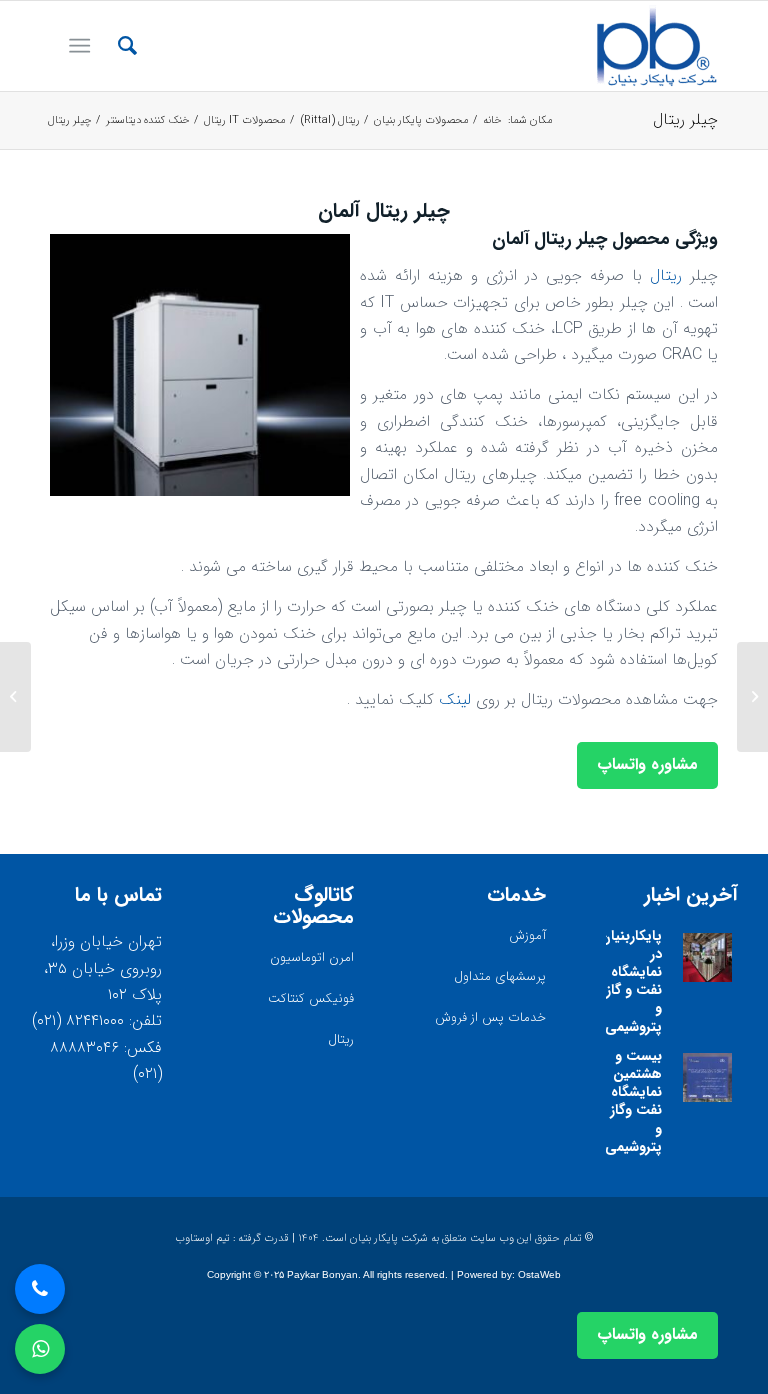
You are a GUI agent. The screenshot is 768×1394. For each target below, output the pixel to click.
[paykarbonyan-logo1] (656, 46)
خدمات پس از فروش (490, 1017)
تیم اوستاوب (202, 1238)
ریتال (670, 275)
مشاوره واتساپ (647, 764)
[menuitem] (117, 46)
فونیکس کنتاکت (311, 998)
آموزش (527, 935)
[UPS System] (752, 697)
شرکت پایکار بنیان (389, 1238)
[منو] (83, 46)
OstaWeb (539, 1274)
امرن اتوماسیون (312, 957)
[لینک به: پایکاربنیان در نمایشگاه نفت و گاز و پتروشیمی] (707, 957)
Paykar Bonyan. (324, 1274)
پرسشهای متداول (500, 976)
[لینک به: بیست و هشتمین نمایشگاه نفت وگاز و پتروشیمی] (707, 1077)
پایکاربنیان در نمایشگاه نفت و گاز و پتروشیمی (631, 981)
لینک (455, 699)
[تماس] (40, 1289)
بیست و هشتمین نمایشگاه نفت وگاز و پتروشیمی (633, 1101)
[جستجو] (117, 46)
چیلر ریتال (685, 119)
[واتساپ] (40, 1349)
